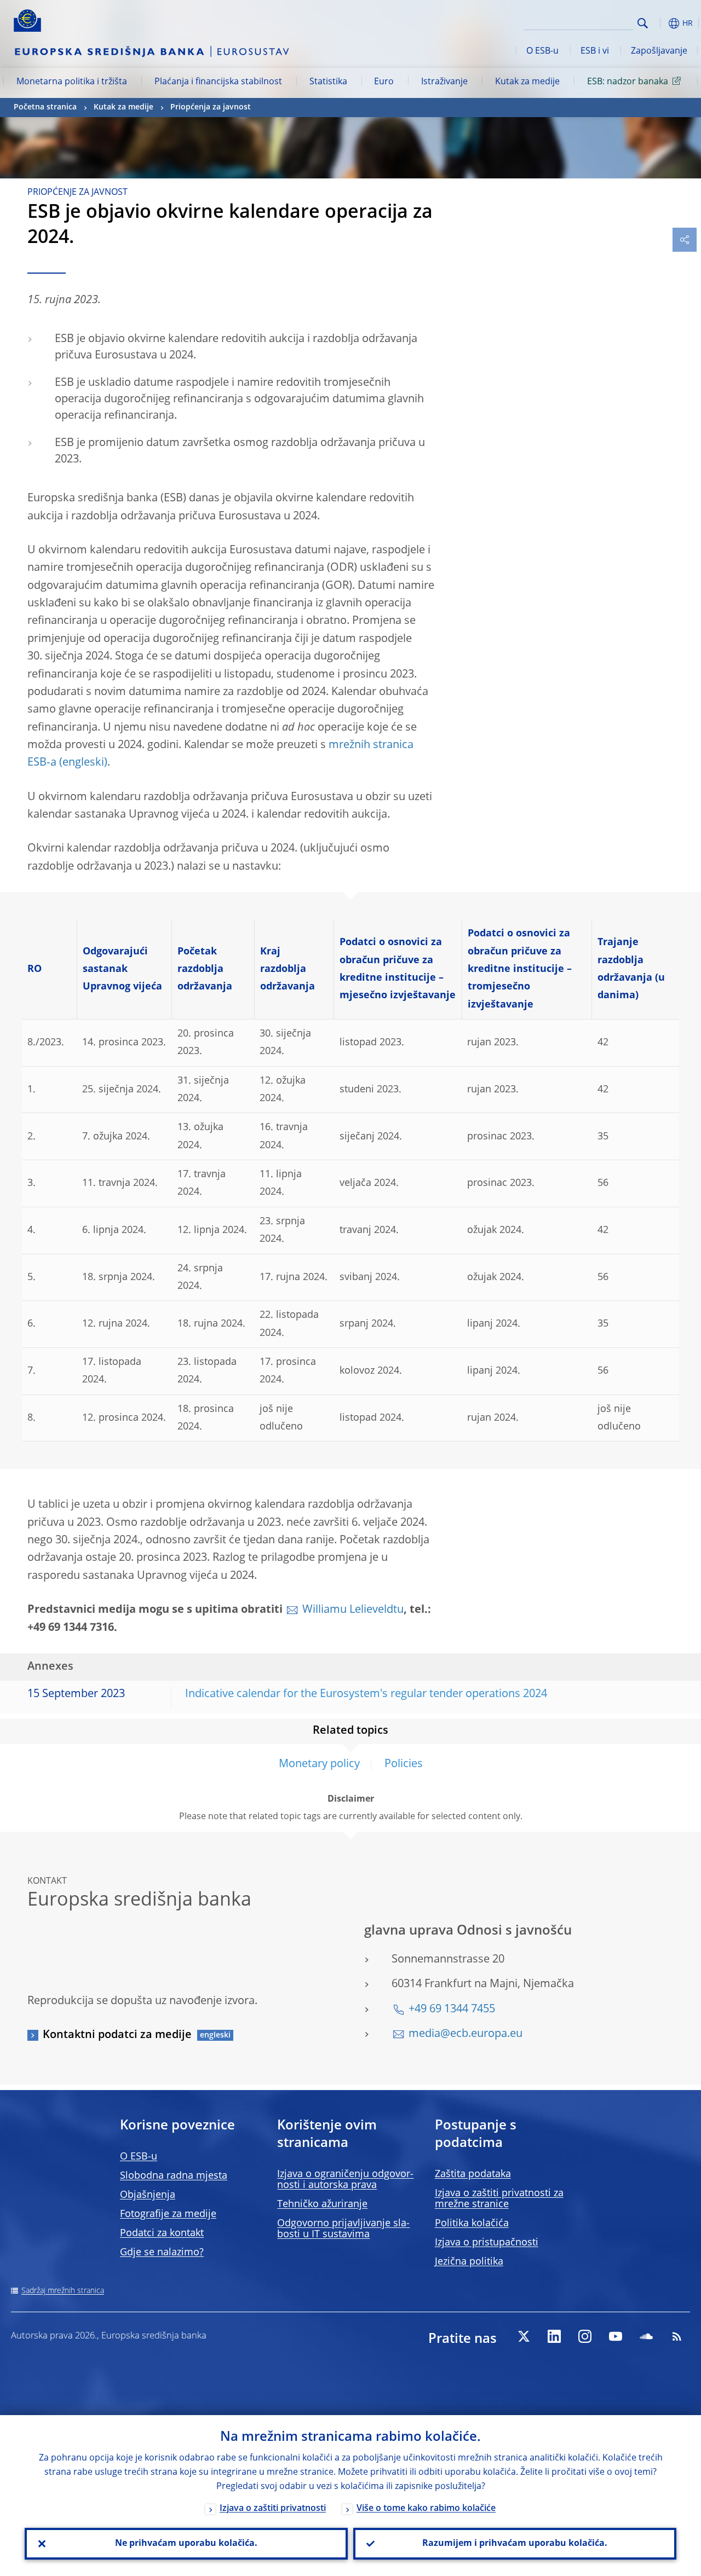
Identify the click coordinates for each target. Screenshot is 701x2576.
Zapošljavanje (659, 51)
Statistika (328, 82)
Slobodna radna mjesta (174, 2176)
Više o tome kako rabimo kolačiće (426, 2509)
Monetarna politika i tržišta (72, 82)
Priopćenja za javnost (211, 107)
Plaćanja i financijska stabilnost (218, 82)
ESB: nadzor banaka (628, 82)
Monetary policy (319, 1764)
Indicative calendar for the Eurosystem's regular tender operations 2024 (366, 1694)
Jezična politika (469, 2262)
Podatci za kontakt (162, 2233)
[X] (524, 2336)
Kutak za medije (527, 82)
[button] (660, 23)
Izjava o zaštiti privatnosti (273, 2509)
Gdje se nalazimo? (162, 2253)
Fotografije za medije (168, 2214)
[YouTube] (616, 2336)
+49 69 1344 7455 (452, 2010)
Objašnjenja (148, 2195)
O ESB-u (542, 51)
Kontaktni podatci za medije (117, 2035)
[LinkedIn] (554, 2336)
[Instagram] (585, 2336)
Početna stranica (45, 107)
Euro (384, 82)
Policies (404, 1764)
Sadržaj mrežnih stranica (63, 2291)
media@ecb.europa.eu (466, 2034)
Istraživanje (444, 82)
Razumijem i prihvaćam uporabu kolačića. (515, 2544)
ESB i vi (595, 51)
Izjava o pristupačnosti (487, 2243)
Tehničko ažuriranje (322, 2204)
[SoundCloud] (646, 2336)
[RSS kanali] (677, 2336)
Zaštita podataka (473, 2174)
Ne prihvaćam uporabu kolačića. (186, 2544)
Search (643, 23)
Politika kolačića (472, 2224)
